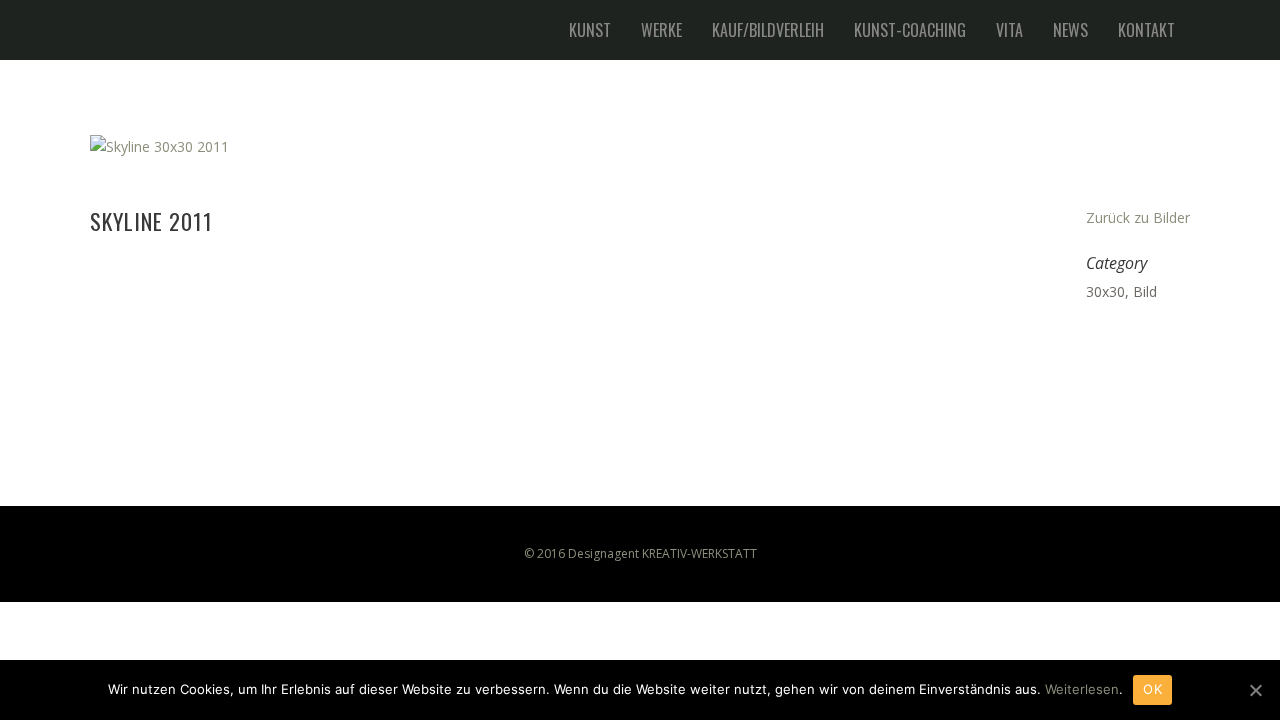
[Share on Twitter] (1128, 342)
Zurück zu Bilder (1138, 217)
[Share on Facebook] (1096, 342)
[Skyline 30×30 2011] (640, 147)
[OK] (1255, 690)
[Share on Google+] (1160, 342)
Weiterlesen (1082, 689)
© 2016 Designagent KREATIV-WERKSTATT (640, 553)
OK (1152, 689)
